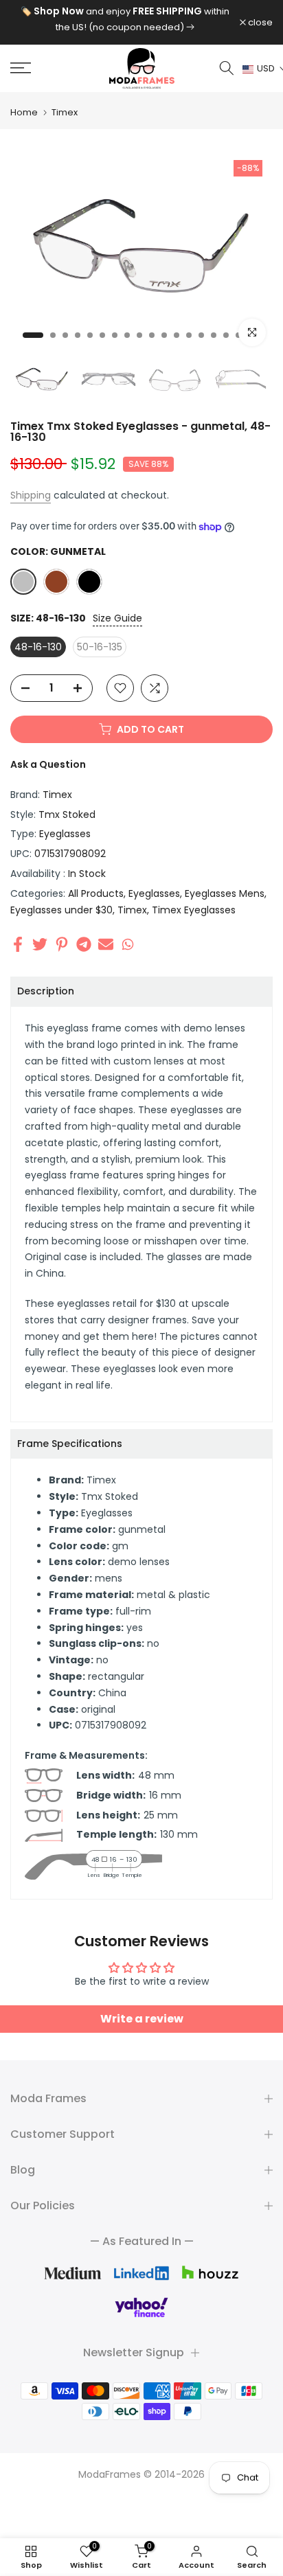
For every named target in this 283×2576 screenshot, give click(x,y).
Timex (65, 112)
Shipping (31, 495)
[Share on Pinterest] (62, 944)
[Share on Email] (106, 944)
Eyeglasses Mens (225, 893)
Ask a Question (48, 764)
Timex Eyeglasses (194, 910)
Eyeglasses (65, 834)
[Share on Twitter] (40, 944)
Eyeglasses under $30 (61, 910)
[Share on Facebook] (18, 944)
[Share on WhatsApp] (128, 944)
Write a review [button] (142, 2019)
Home (24, 112)
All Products (96, 893)
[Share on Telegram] (84, 944)
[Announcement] (125, 19)
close (259, 22)
